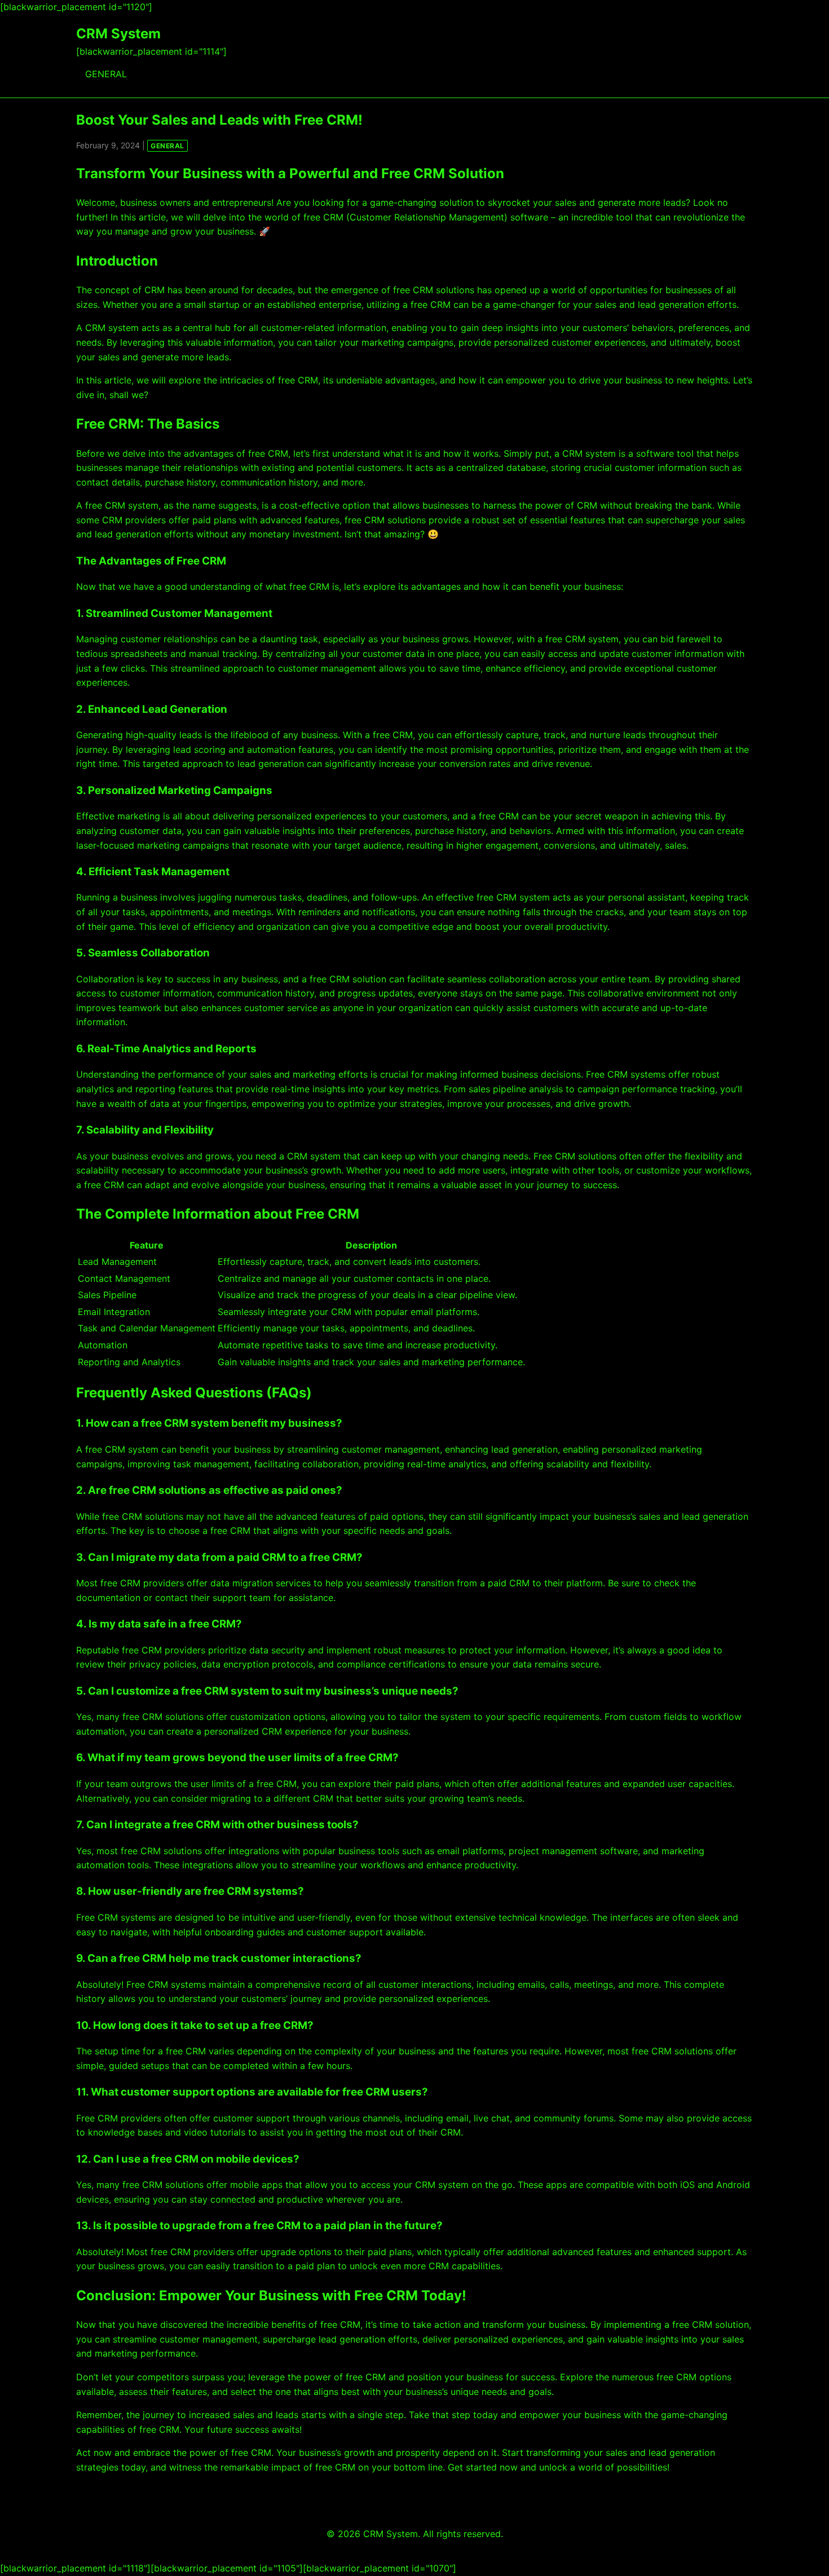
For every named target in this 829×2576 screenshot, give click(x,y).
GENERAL (106, 74)
